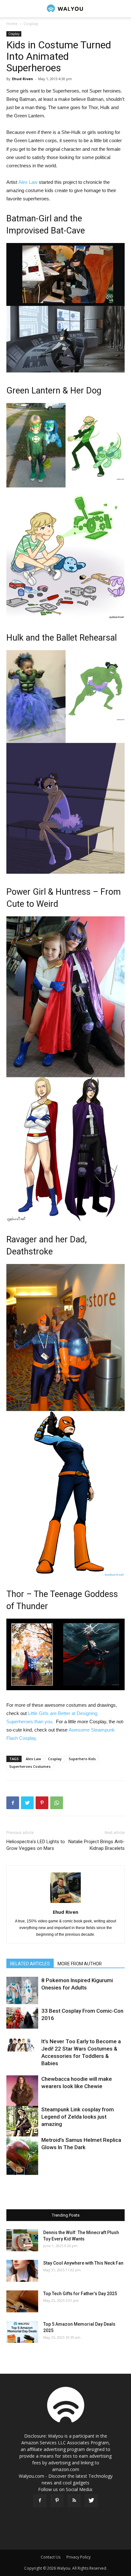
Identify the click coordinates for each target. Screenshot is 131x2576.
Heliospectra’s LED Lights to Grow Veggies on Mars (36, 1845)
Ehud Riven (23, 79)
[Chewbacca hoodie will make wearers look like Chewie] (22, 2091)
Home (12, 24)
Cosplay (31, 24)
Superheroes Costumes (30, 1766)
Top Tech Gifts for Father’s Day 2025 (80, 2294)
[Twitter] (91, 2501)
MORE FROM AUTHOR (80, 1964)
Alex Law (28, 182)
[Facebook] (40, 2501)
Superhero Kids (82, 1759)
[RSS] (74, 2501)
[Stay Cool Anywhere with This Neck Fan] (22, 2271)
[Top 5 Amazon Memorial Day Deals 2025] (22, 2332)
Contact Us (51, 2557)
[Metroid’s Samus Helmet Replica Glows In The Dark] (22, 2156)
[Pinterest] (57, 2501)
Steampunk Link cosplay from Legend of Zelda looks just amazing (78, 2117)
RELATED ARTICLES (30, 1964)
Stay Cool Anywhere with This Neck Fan (83, 2263)
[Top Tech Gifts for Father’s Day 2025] (22, 2301)
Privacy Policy (79, 2557)
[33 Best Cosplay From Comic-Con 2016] (22, 2018)
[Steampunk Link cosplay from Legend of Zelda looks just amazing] (22, 2127)
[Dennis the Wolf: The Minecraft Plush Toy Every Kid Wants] (22, 2240)
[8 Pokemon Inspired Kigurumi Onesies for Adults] (22, 1990)
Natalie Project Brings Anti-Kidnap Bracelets (97, 1845)
